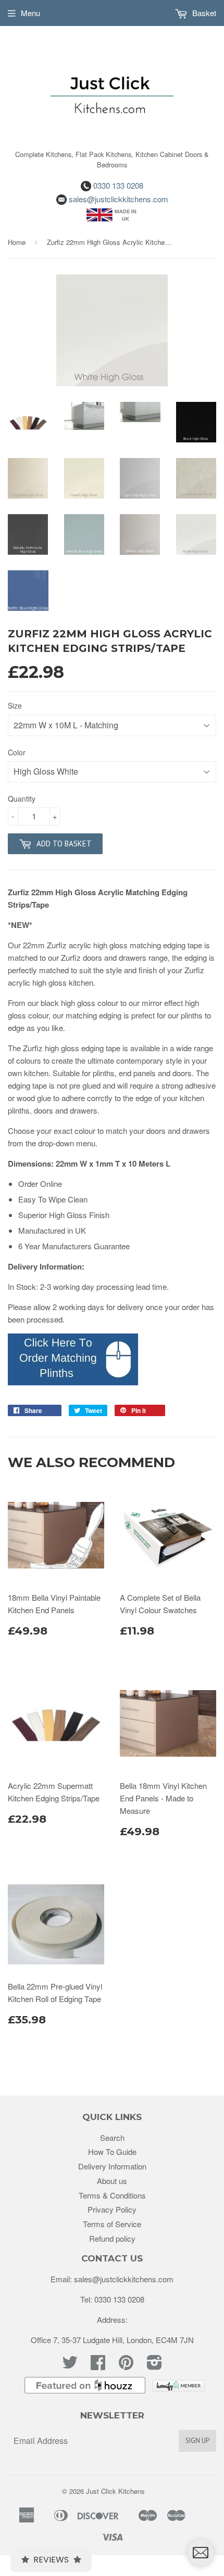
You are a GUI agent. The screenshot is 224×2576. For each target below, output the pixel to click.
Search (112, 2137)
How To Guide (112, 2152)
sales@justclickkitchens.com (117, 199)
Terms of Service (112, 2224)
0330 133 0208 (117, 185)
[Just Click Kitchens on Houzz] (85, 2390)
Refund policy (112, 2238)
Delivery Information (112, 2166)
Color (17, 752)
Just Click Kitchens (115, 2491)
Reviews (51, 2560)
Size (15, 705)
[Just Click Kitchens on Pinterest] (126, 2365)
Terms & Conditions (112, 2195)
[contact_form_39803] (201, 2553)
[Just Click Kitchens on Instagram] (154, 2365)
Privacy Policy (112, 2209)
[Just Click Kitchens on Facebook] (98, 2365)
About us (112, 2181)
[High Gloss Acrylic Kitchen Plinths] (73, 1382)
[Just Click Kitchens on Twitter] (70, 2365)
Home (17, 242)
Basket (203, 13)
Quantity (22, 799)
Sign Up (197, 2441)
